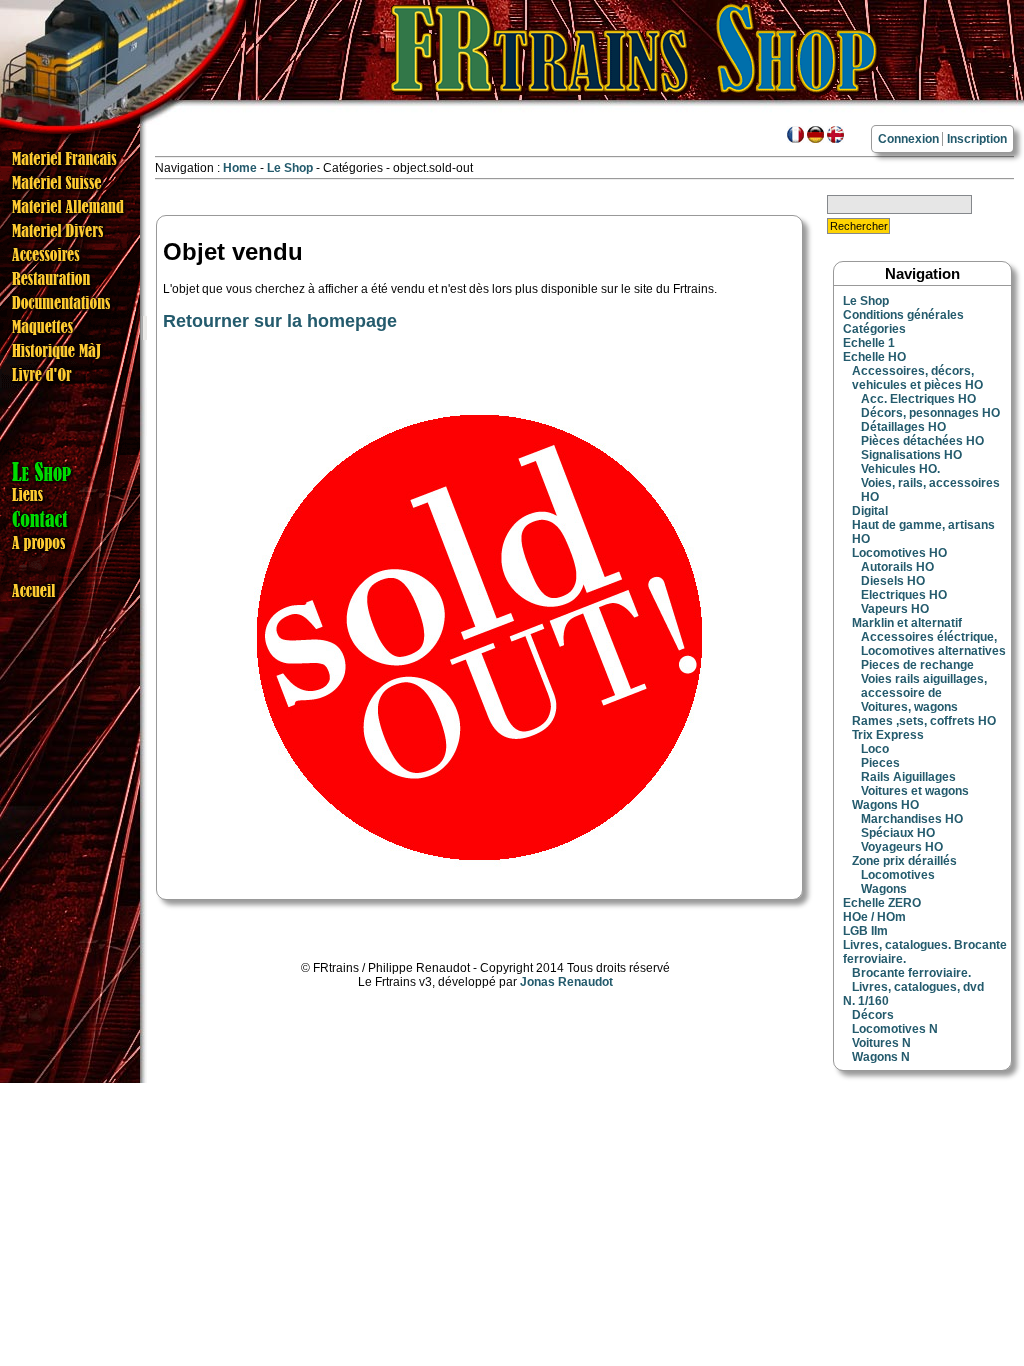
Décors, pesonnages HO (930, 413)
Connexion (908, 139)
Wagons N (881, 1057)
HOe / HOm (874, 917)
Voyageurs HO (902, 847)
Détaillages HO (903, 427)
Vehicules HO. (900, 469)
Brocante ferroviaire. (911, 973)
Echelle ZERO (882, 903)
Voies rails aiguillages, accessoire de (924, 686)
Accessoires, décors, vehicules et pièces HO (917, 378)
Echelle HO (874, 357)
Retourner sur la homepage (280, 321)
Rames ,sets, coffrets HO (924, 721)
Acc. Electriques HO (918, 399)
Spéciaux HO (898, 833)
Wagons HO (885, 805)
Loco (875, 749)
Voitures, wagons (909, 707)
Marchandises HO (912, 819)
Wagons (884, 889)
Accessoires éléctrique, (929, 637)
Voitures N (881, 1043)
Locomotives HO (899, 553)
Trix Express (888, 735)
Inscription (977, 139)
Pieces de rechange (917, 665)
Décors (873, 1015)
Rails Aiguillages (908, 777)
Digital (870, 511)
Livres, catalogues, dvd (918, 987)
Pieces (880, 763)
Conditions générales (903, 315)
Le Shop (290, 168)
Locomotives (898, 875)
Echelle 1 (869, 343)
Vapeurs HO (895, 609)
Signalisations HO (911, 455)
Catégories (874, 329)
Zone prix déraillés (904, 861)
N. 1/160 (866, 1001)
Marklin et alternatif (907, 623)
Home (240, 168)
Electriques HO (904, 595)
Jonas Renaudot (566, 982)
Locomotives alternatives (933, 651)
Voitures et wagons (915, 791)
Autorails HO (897, 567)
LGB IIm (865, 931)
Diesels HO (893, 581)
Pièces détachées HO (922, 441)
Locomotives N (895, 1029)
